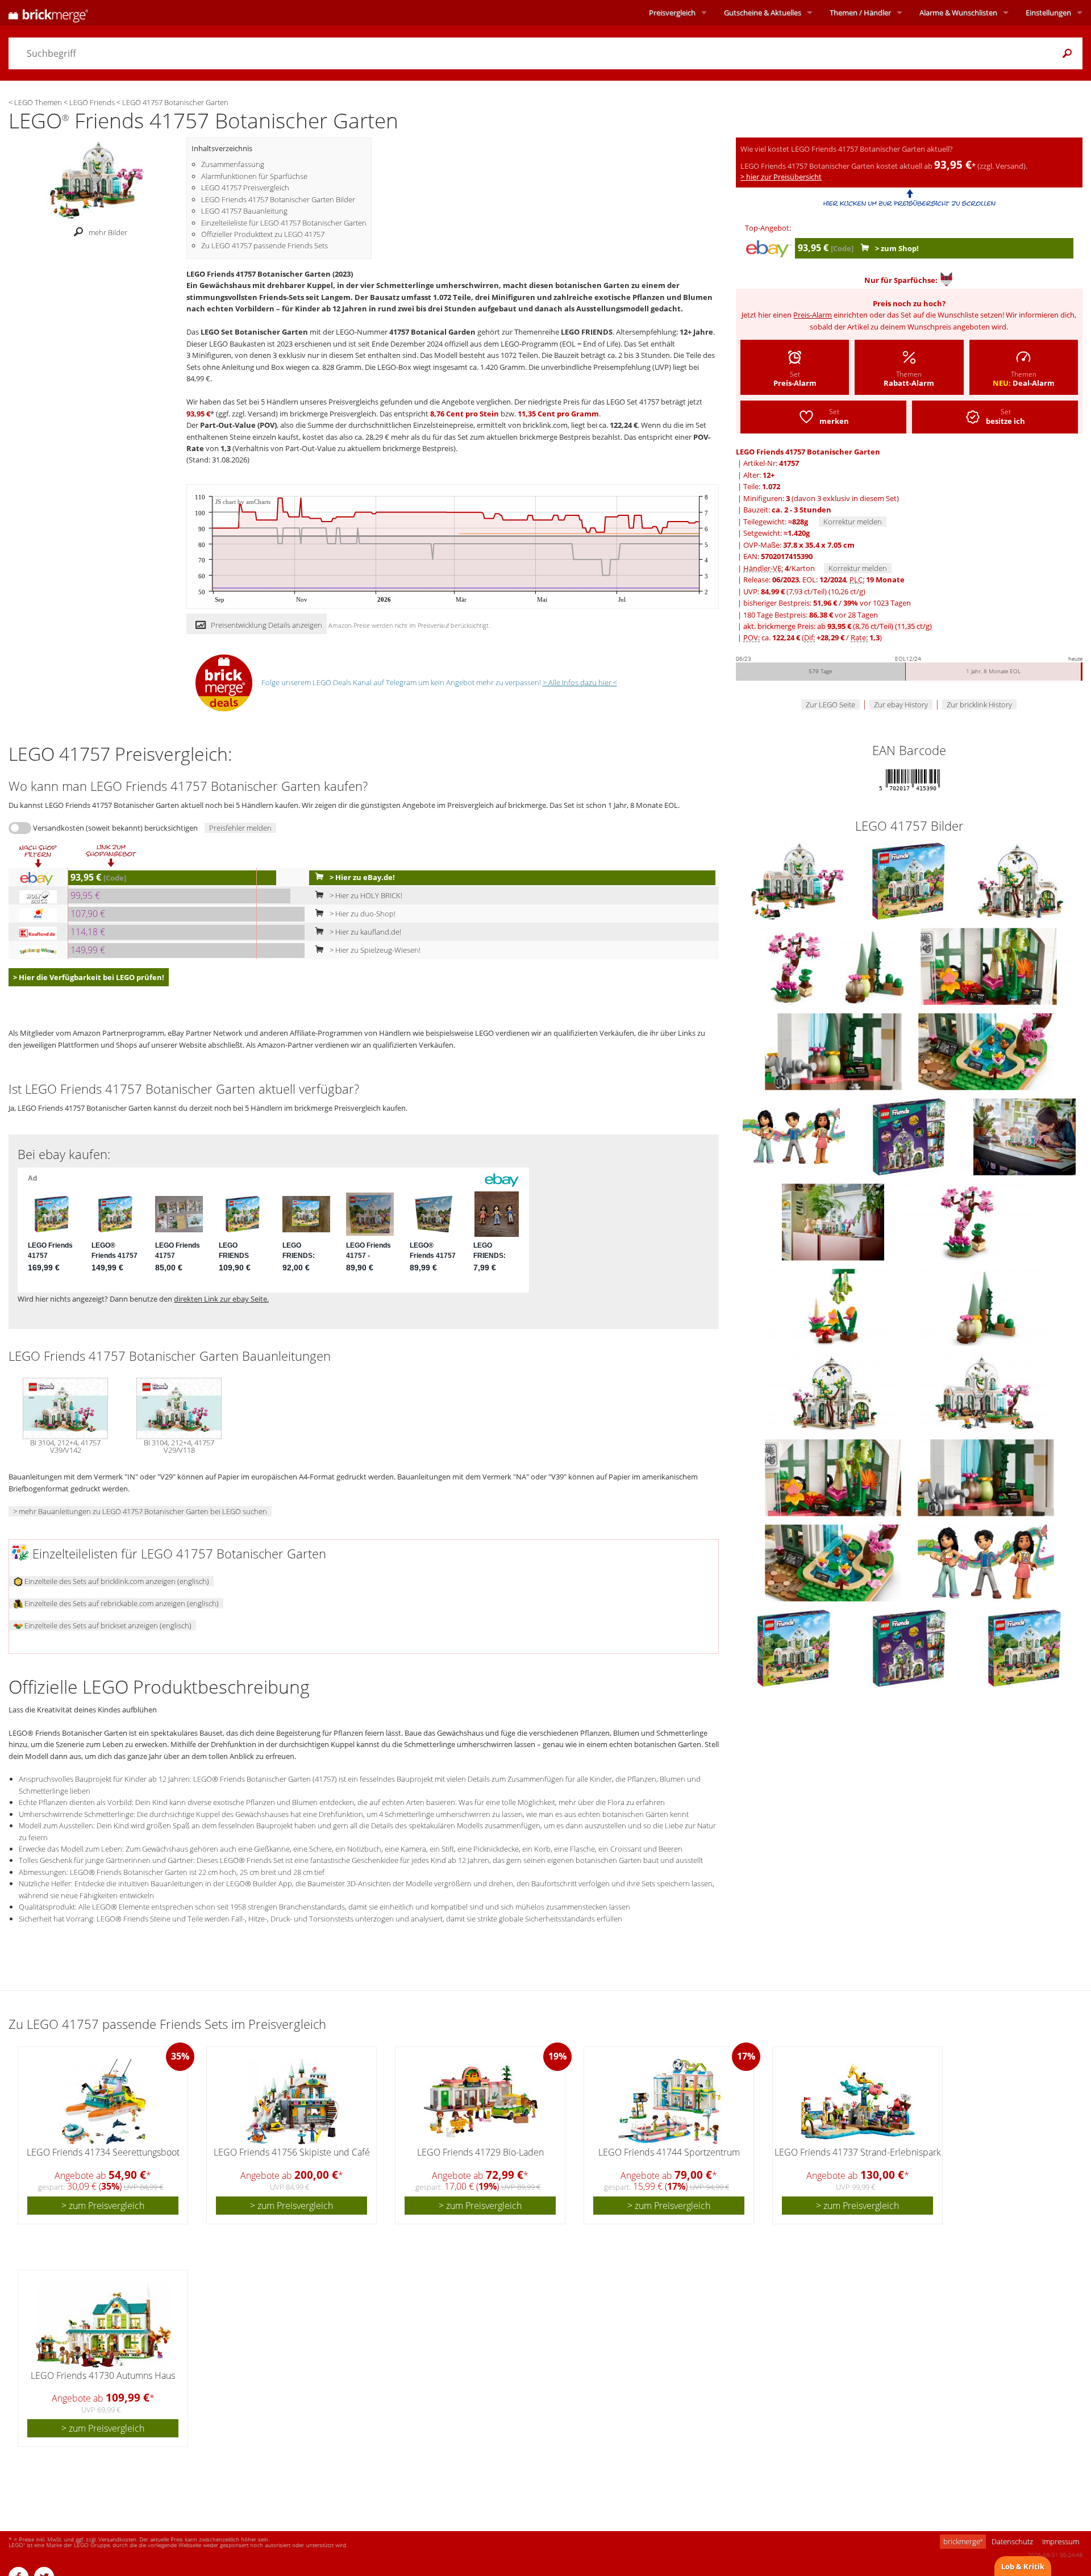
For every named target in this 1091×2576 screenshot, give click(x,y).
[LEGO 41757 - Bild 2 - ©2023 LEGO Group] (1020, 881)
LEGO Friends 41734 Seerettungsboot (103, 2152)
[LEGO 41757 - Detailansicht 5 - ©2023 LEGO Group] (986, 1392)
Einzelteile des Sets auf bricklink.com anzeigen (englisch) (116, 1581)
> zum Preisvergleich (103, 2206)
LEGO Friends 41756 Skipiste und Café (292, 2152)
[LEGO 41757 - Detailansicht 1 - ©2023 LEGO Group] (967, 1222)
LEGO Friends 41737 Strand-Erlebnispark (858, 2152)
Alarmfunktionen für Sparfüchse (254, 176)
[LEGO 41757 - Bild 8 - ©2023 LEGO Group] (795, 1136)
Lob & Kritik (1023, 2566)
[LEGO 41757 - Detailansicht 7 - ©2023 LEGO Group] (986, 1477)
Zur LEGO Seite (830, 705)
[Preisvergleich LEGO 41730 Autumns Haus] (103, 2325)
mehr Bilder (108, 232)
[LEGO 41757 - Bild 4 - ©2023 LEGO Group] (873, 966)
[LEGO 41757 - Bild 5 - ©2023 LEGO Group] (989, 966)
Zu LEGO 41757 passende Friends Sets (265, 245)
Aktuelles (763, 12)
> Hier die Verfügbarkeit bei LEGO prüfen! (89, 977)
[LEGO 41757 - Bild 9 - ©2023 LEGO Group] (910, 1136)
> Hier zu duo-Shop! (362, 914)
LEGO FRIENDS (587, 332)
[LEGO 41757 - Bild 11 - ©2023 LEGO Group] (834, 1222)
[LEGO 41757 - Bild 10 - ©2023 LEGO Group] (1025, 1136)
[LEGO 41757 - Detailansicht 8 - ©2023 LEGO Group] (834, 1562)
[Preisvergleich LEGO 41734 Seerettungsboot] (104, 2102)
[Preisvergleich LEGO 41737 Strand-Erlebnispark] (858, 2102)
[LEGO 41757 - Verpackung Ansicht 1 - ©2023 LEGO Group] (795, 1648)
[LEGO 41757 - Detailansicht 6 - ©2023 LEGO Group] (834, 1477)
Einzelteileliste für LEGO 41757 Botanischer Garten (284, 223)
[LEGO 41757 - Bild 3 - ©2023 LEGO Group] (794, 966)
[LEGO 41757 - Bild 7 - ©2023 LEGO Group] (986, 1051)
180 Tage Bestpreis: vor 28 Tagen (811, 615)
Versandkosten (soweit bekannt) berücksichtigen (115, 828)
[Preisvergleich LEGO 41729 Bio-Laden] (481, 2102)
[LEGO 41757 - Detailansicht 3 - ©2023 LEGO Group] (986, 1307)
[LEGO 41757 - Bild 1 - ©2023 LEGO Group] (909, 881)
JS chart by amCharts (243, 502)
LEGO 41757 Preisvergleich (245, 187)
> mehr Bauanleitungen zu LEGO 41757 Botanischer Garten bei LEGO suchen (140, 1511)
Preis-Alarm (813, 315)
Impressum (1061, 2541)
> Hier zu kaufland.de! (365, 932)
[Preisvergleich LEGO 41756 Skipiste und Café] (292, 2102)
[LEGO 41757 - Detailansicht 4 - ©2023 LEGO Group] (834, 1392)
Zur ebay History (901, 705)
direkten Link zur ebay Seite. (221, 1299)
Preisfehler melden (240, 828)
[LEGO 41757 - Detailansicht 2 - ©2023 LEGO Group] (834, 1307)
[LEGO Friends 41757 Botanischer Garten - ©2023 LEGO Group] (97, 179)
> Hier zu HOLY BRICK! (365, 895)
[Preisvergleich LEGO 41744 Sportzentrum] (669, 2102)
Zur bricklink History (979, 705)
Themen (860, 12)
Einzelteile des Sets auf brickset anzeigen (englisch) (107, 1625)
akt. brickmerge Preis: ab (838, 626)
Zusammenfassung (233, 164)
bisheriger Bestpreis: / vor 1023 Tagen (827, 603)
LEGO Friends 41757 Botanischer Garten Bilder (278, 199)
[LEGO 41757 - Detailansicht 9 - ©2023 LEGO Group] (986, 1562)
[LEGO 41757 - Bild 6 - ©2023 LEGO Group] (834, 1051)
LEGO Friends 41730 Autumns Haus (103, 2375)
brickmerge (963, 2541)
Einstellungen (1048, 12)
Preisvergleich (672, 12)
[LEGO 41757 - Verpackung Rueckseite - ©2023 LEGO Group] (910, 1648)
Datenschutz (1012, 2541)
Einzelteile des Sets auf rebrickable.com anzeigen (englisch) (121, 1603)
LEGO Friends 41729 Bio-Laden (480, 2152)
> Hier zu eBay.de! (361, 877)
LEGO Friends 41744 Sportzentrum (669, 2152)
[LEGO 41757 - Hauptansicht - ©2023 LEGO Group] (799, 881)
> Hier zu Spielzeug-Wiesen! (374, 950)
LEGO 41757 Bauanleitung (244, 211)
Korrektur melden (853, 522)
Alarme (958, 12)
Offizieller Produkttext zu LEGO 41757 (263, 234)
